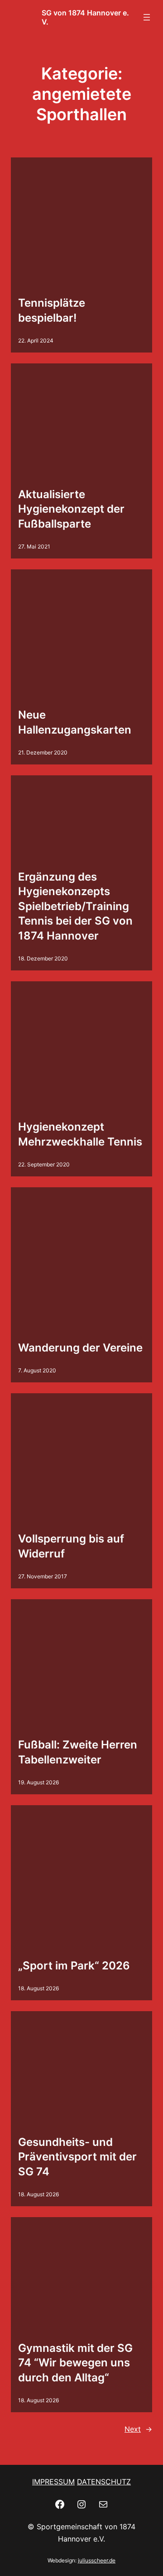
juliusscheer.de (97, 2560)
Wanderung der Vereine (80, 1348)
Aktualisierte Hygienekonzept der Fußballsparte (71, 509)
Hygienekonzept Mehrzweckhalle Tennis (80, 1134)
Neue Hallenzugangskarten (75, 722)
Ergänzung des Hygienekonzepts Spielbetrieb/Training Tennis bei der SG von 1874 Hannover (75, 906)
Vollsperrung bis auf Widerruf (71, 1546)
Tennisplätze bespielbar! (52, 310)
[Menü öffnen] (147, 17)
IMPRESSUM (53, 2482)
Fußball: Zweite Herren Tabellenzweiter (78, 1752)
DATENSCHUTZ (104, 2482)
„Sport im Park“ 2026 (74, 1966)
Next (138, 2429)
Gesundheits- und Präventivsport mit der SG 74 (77, 2157)
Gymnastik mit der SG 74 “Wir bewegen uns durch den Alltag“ (75, 2363)
